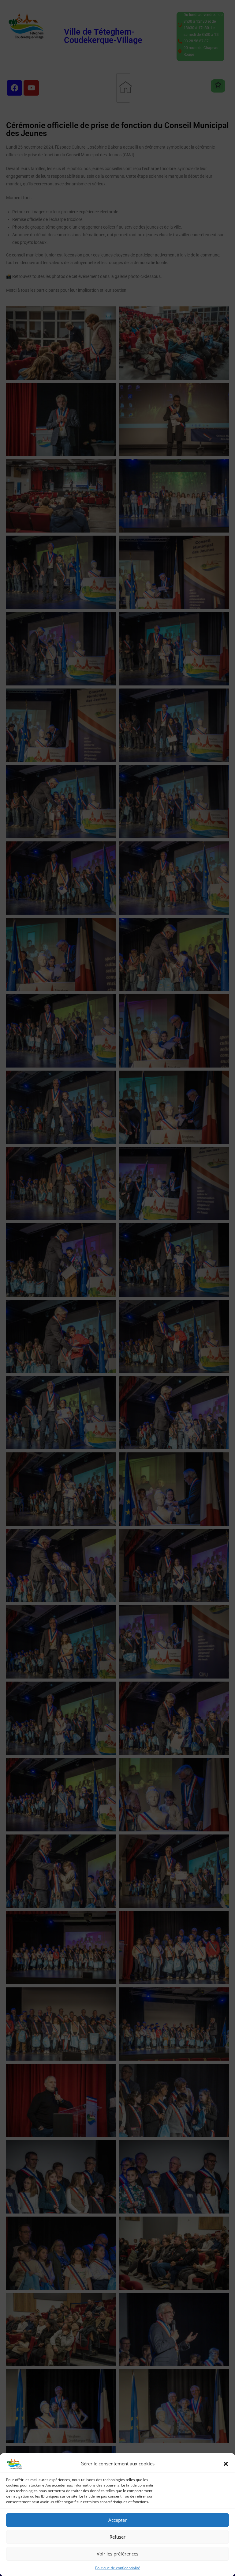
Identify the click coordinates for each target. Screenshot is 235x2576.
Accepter (117, 2520)
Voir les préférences (117, 2554)
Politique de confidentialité (118, 2568)
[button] (226, 2464)
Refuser (117, 2537)
